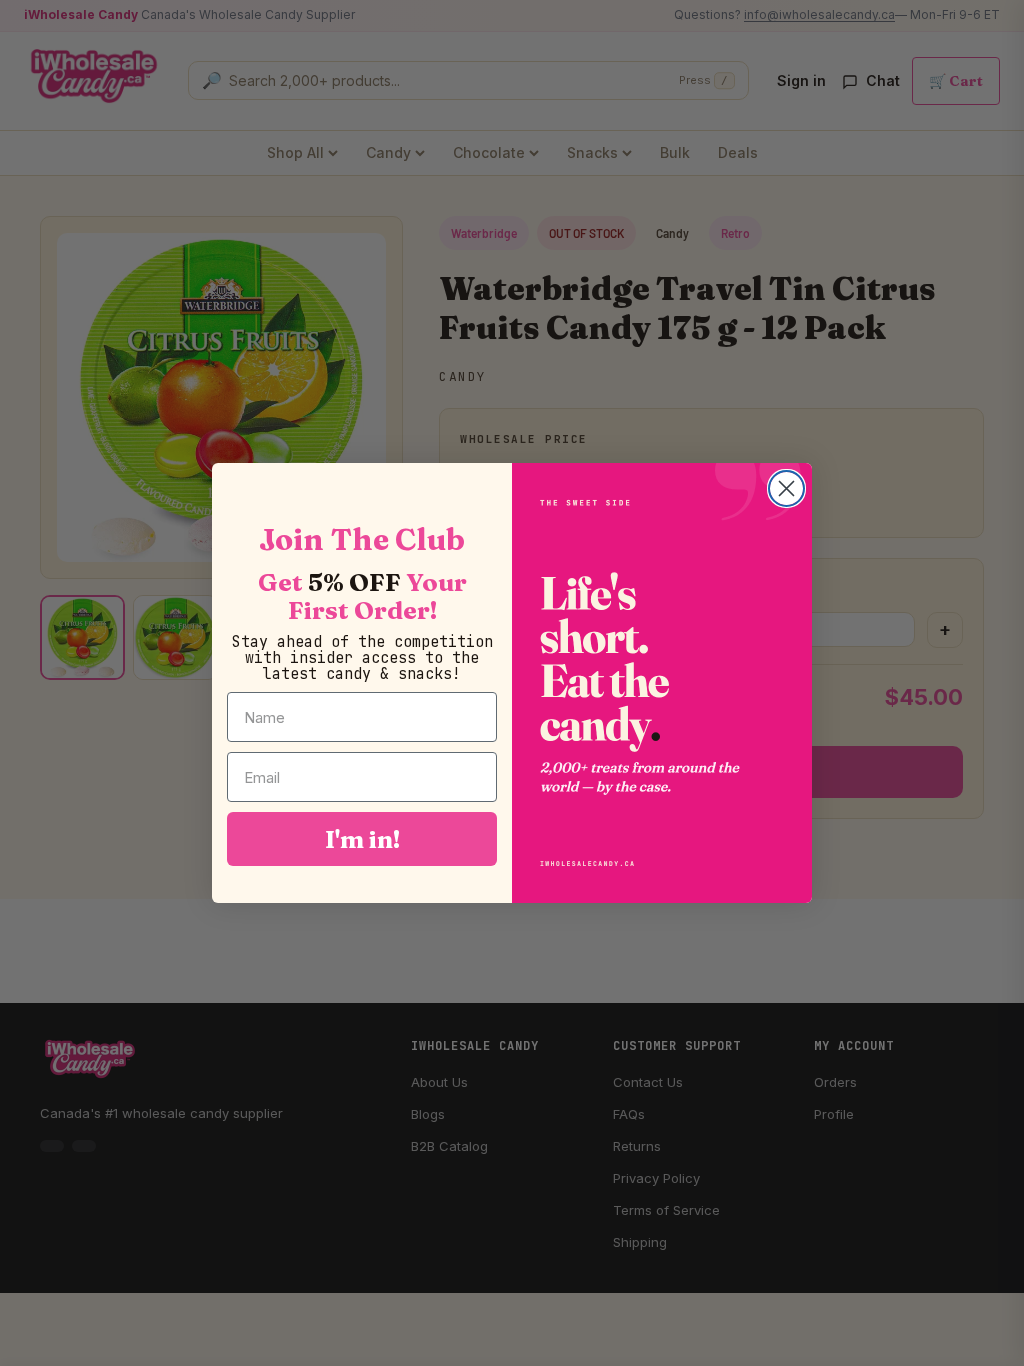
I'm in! (362, 839)
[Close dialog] (786, 488)
